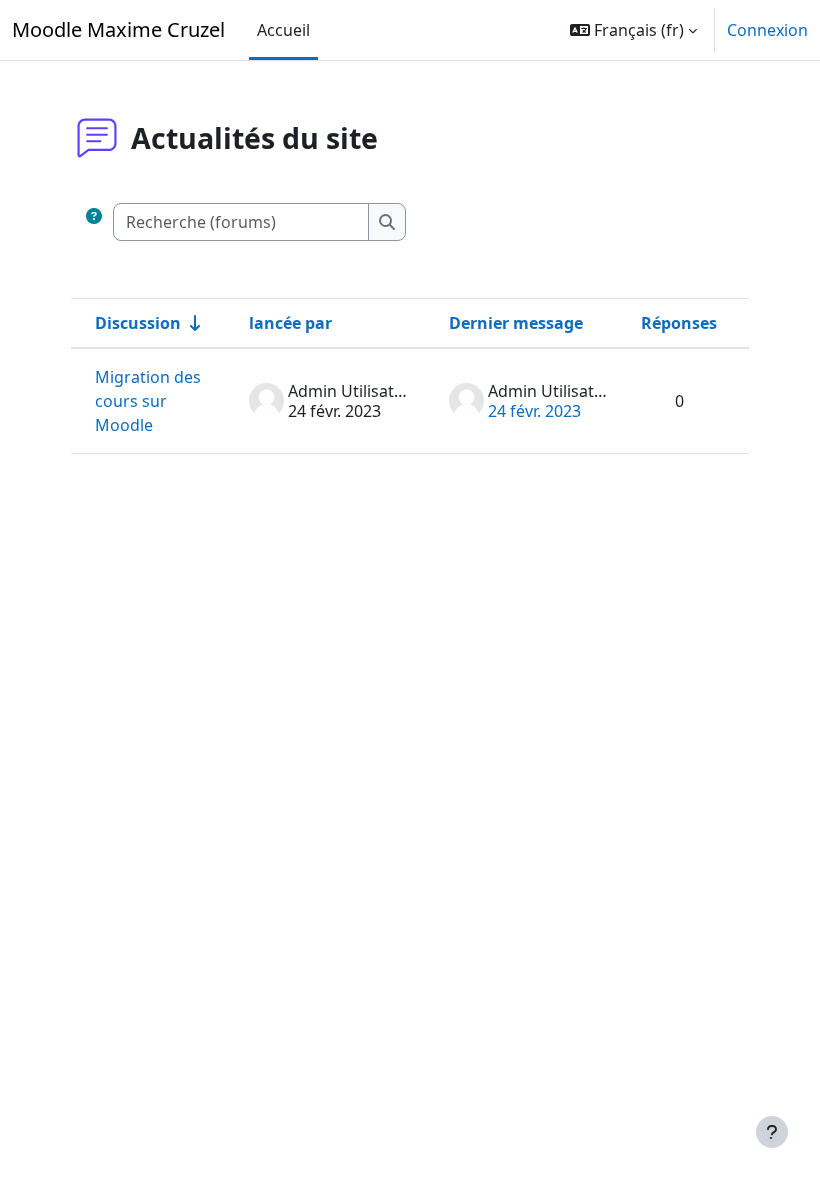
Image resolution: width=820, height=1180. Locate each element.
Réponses (679, 323)
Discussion (138, 323)
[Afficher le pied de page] (772, 1132)
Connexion (767, 30)
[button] (633, 30)
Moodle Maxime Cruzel (118, 29)
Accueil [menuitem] (283, 30)
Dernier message (516, 323)
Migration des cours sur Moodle (148, 401)
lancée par (290, 323)
